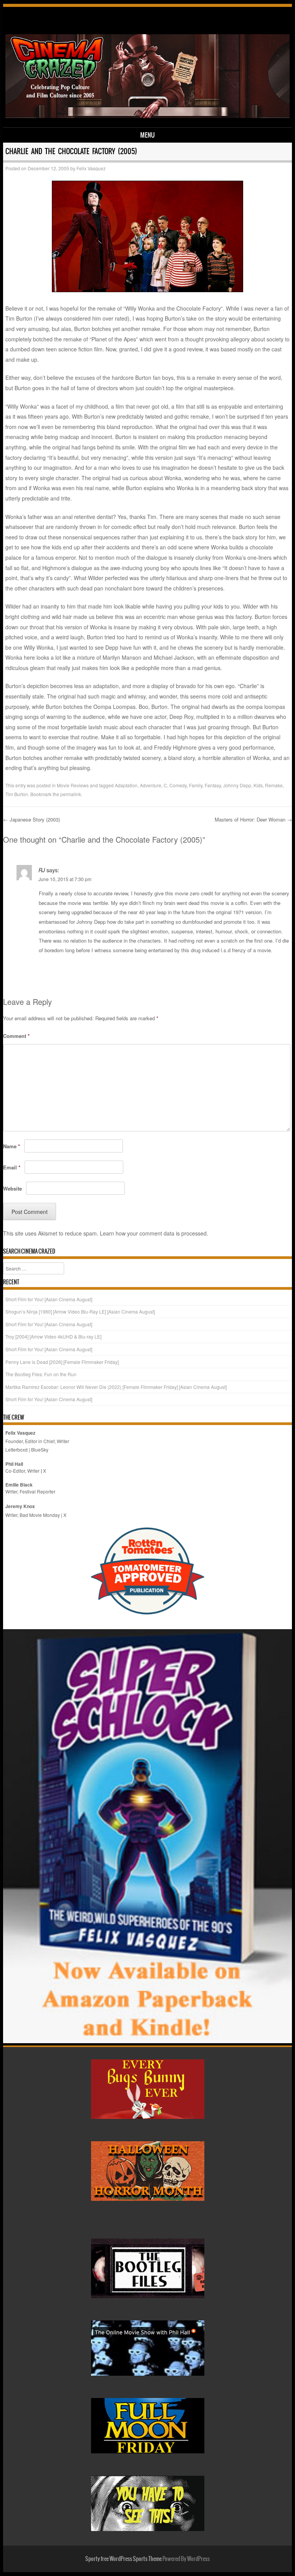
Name (12, 1146)
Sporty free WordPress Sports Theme (123, 2559)
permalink (71, 794)
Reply (281, 969)
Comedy (178, 785)
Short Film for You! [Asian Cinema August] (49, 1299)
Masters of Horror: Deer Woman (253, 819)
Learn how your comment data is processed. (154, 1233)
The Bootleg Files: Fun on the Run (41, 1374)
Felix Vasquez (91, 168)
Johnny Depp (237, 785)
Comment (16, 1036)
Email (12, 1167)
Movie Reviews (73, 785)
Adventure (151, 785)
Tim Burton (17, 794)
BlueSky (40, 1449)
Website (12, 1188)
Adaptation (126, 785)
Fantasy (213, 785)
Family (196, 785)
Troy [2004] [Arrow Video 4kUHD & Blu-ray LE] (53, 1336)
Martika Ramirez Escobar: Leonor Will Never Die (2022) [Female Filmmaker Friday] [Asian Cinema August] (116, 1387)
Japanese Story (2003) (31, 819)
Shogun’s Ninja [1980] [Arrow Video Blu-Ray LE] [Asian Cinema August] (80, 1311)
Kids (258, 785)
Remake (274, 785)
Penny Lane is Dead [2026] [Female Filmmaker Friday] (62, 1362)
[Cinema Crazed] (148, 116)
